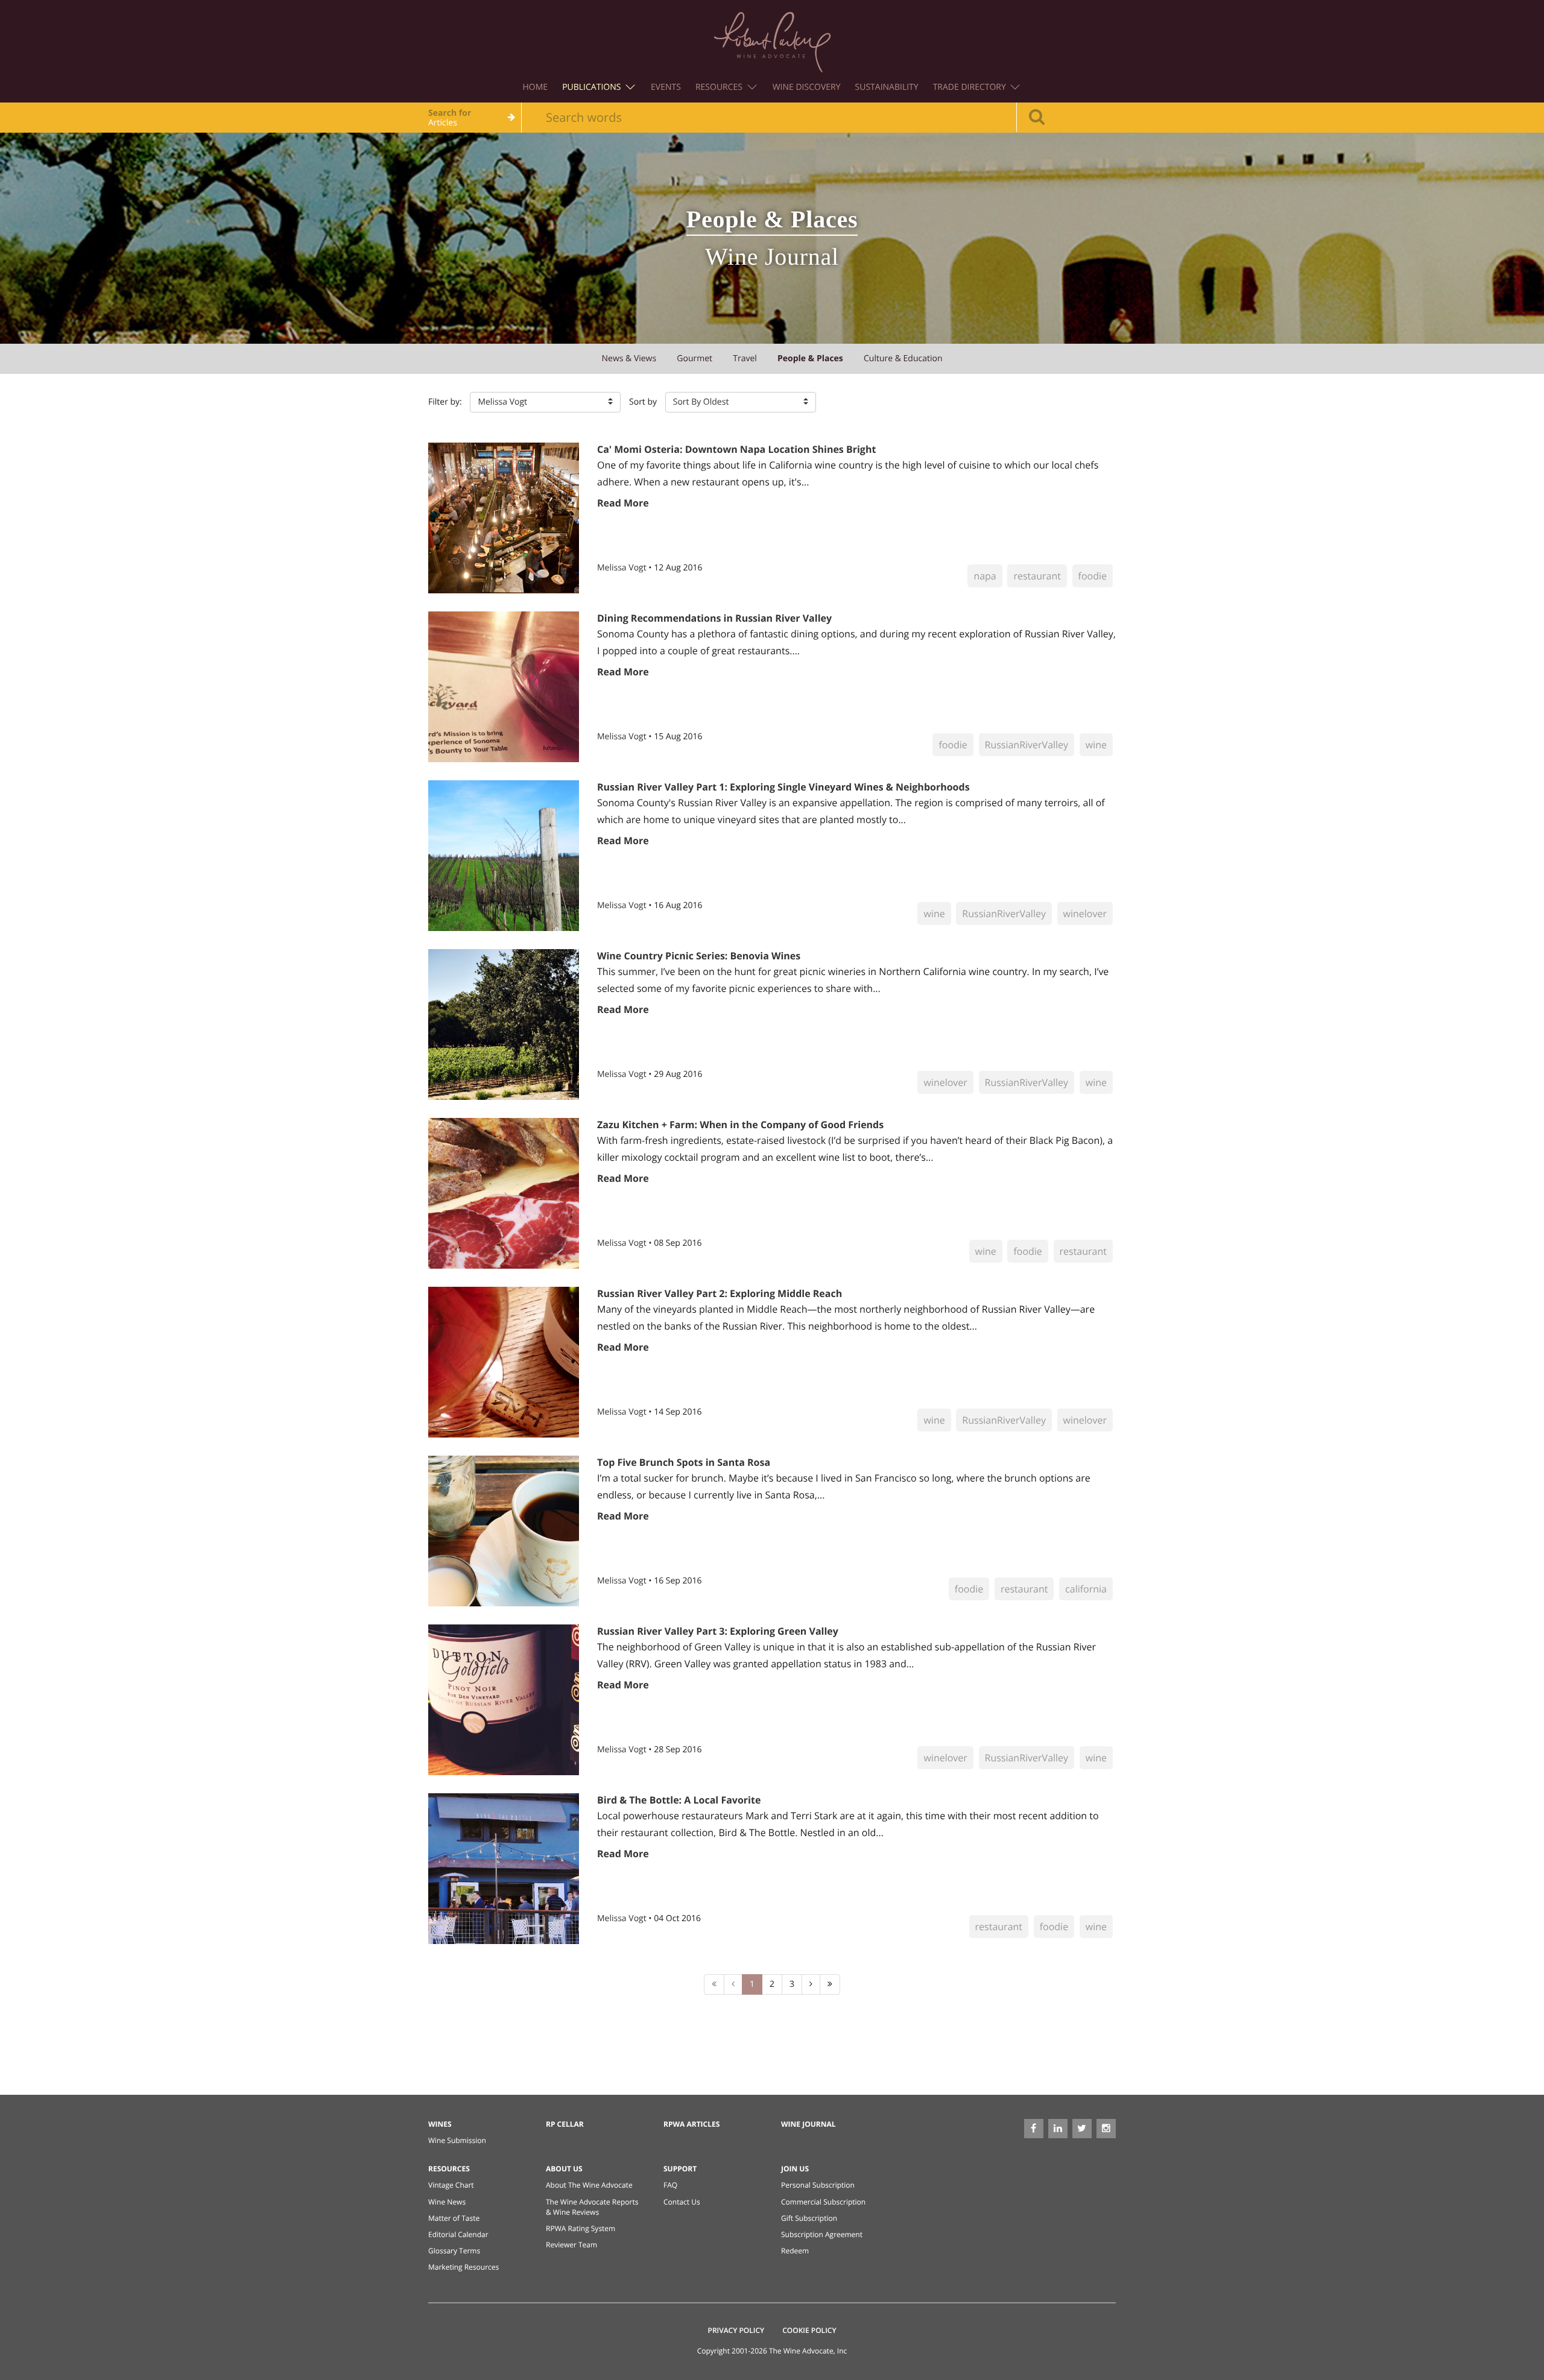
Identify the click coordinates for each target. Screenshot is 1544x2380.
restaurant (1037, 576)
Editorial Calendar (458, 2234)
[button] (545, 402)
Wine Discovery (807, 87)
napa (985, 576)
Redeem (795, 2251)
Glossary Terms (454, 2251)
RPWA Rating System (581, 2228)
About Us (564, 2169)
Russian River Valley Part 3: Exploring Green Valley (718, 1631)
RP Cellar (565, 2124)
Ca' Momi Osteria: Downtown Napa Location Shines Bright (736, 449)
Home (536, 87)
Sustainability (887, 87)
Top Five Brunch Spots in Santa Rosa (684, 1462)
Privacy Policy (736, 2330)
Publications (593, 87)
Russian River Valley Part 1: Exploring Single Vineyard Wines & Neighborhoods (783, 787)
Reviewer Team (571, 2245)
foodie (1093, 576)
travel (745, 358)
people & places (810, 358)
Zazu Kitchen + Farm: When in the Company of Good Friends (740, 1125)
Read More (623, 503)
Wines (440, 2124)
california (1086, 1589)
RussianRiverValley (1027, 745)
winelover (1085, 914)
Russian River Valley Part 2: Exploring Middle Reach (720, 1293)
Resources (720, 87)
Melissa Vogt (623, 568)
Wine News (447, 2202)
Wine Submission (457, 2140)
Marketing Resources (464, 2267)
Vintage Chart (451, 2185)
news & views (629, 358)
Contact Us (682, 2202)
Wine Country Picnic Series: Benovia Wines (699, 956)
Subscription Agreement (822, 2234)
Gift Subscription (809, 2218)
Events (666, 87)
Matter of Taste (454, 2218)
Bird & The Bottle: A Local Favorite (679, 1800)
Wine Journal (808, 2124)
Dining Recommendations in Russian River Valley (714, 618)
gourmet (694, 358)
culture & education (903, 358)
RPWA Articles (691, 2124)
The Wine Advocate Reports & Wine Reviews (592, 2207)
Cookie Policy (809, 2330)
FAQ (670, 2185)
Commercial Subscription (823, 2202)
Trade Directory (971, 87)
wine (1096, 745)
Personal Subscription (818, 2185)
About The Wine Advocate (589, 2185)
